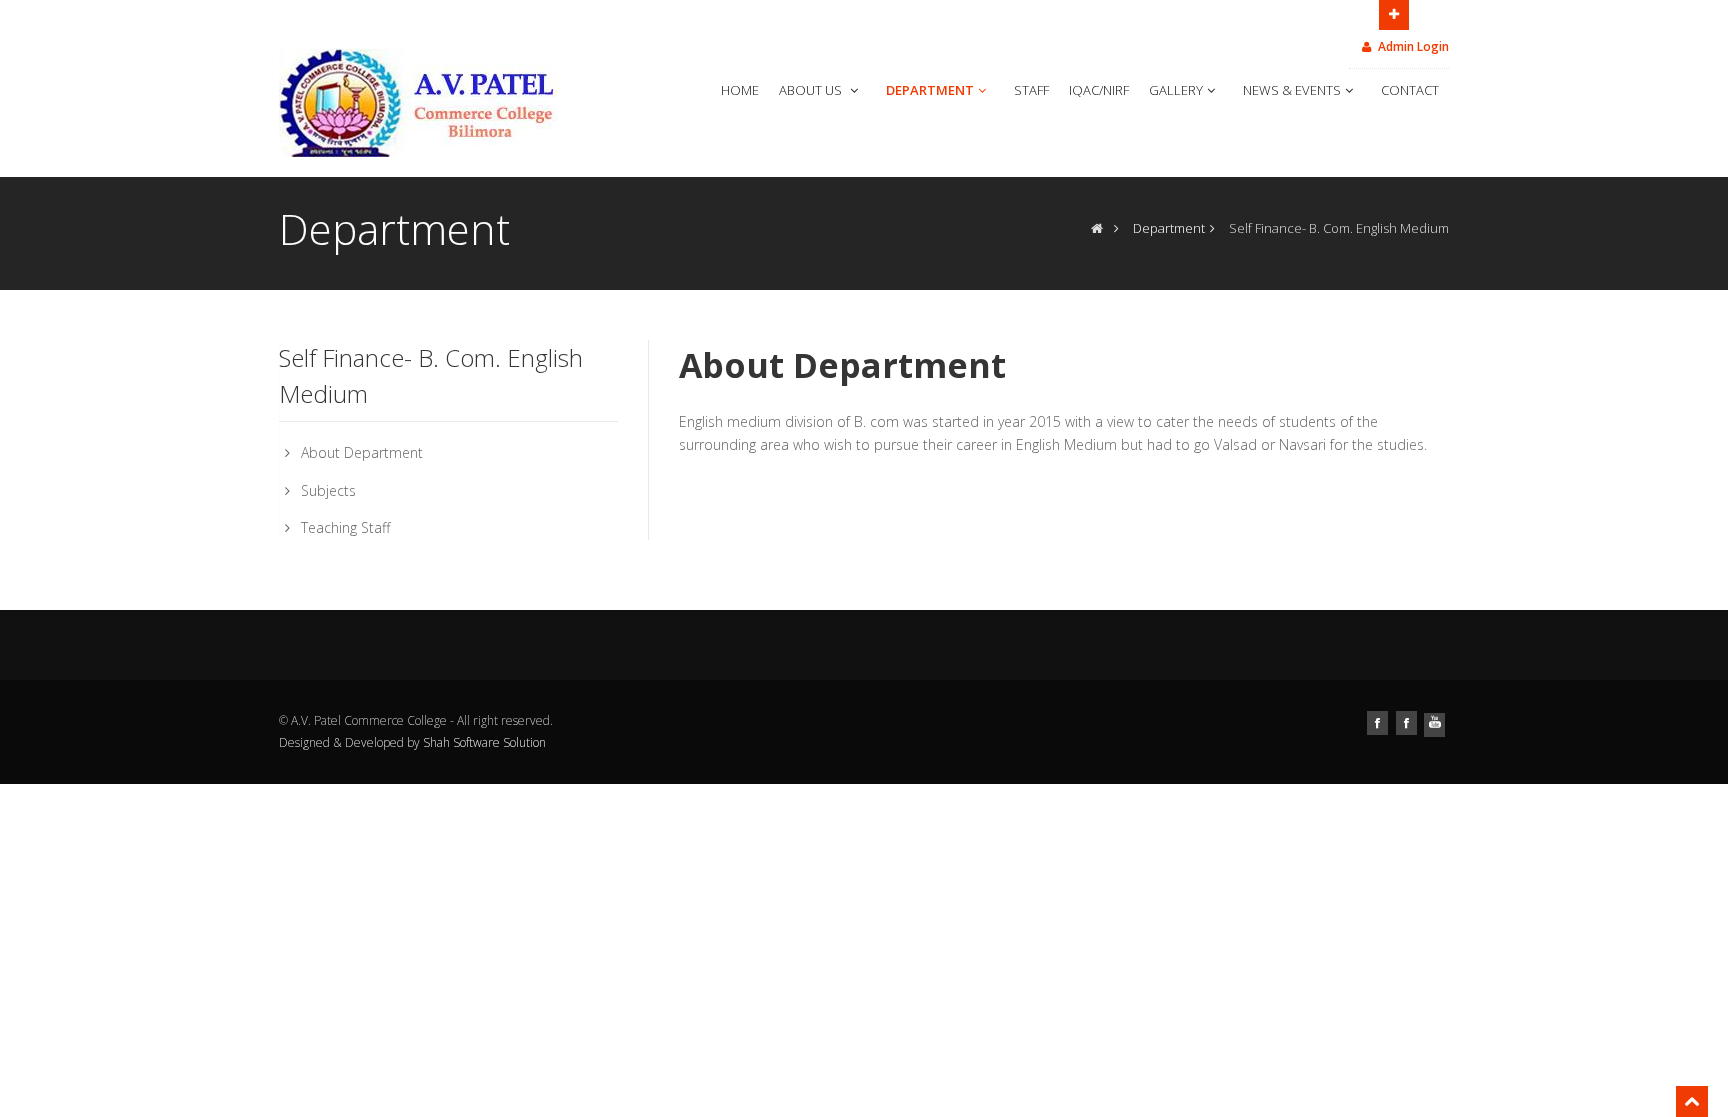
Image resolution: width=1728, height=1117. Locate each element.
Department (930, 90)
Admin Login (1413, 46)
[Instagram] (1408, 721)
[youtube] (1436, 721)
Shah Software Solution (484, 742)
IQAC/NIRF (1099, 90)
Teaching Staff (345, 527)
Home (740, 90)
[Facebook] (1379, 721)
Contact (1410, 90)
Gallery (1176, 90)
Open (1394, 15)
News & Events (1292, 90)
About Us (812, 90)
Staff (1031, 90)
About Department (362, 452)
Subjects (328, 490)
